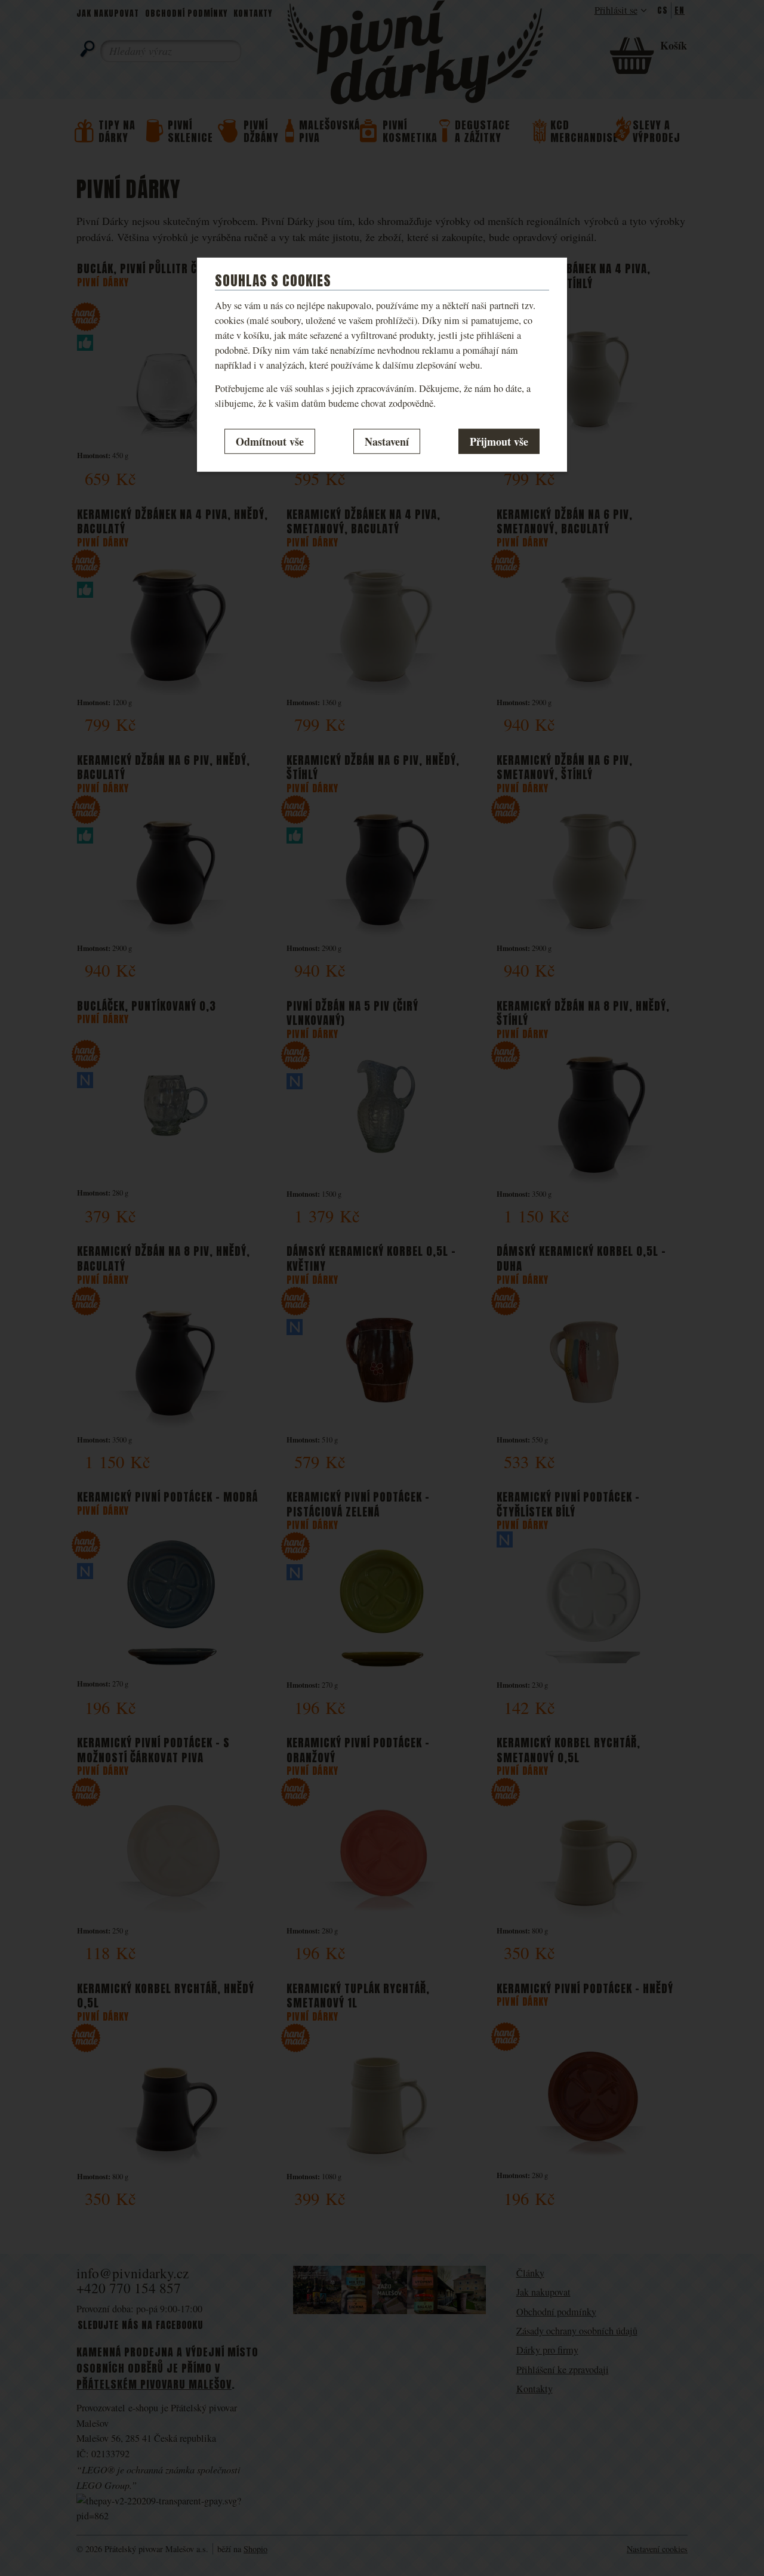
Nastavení (387, 441)
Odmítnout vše (270, 441)
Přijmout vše (499, 441)
